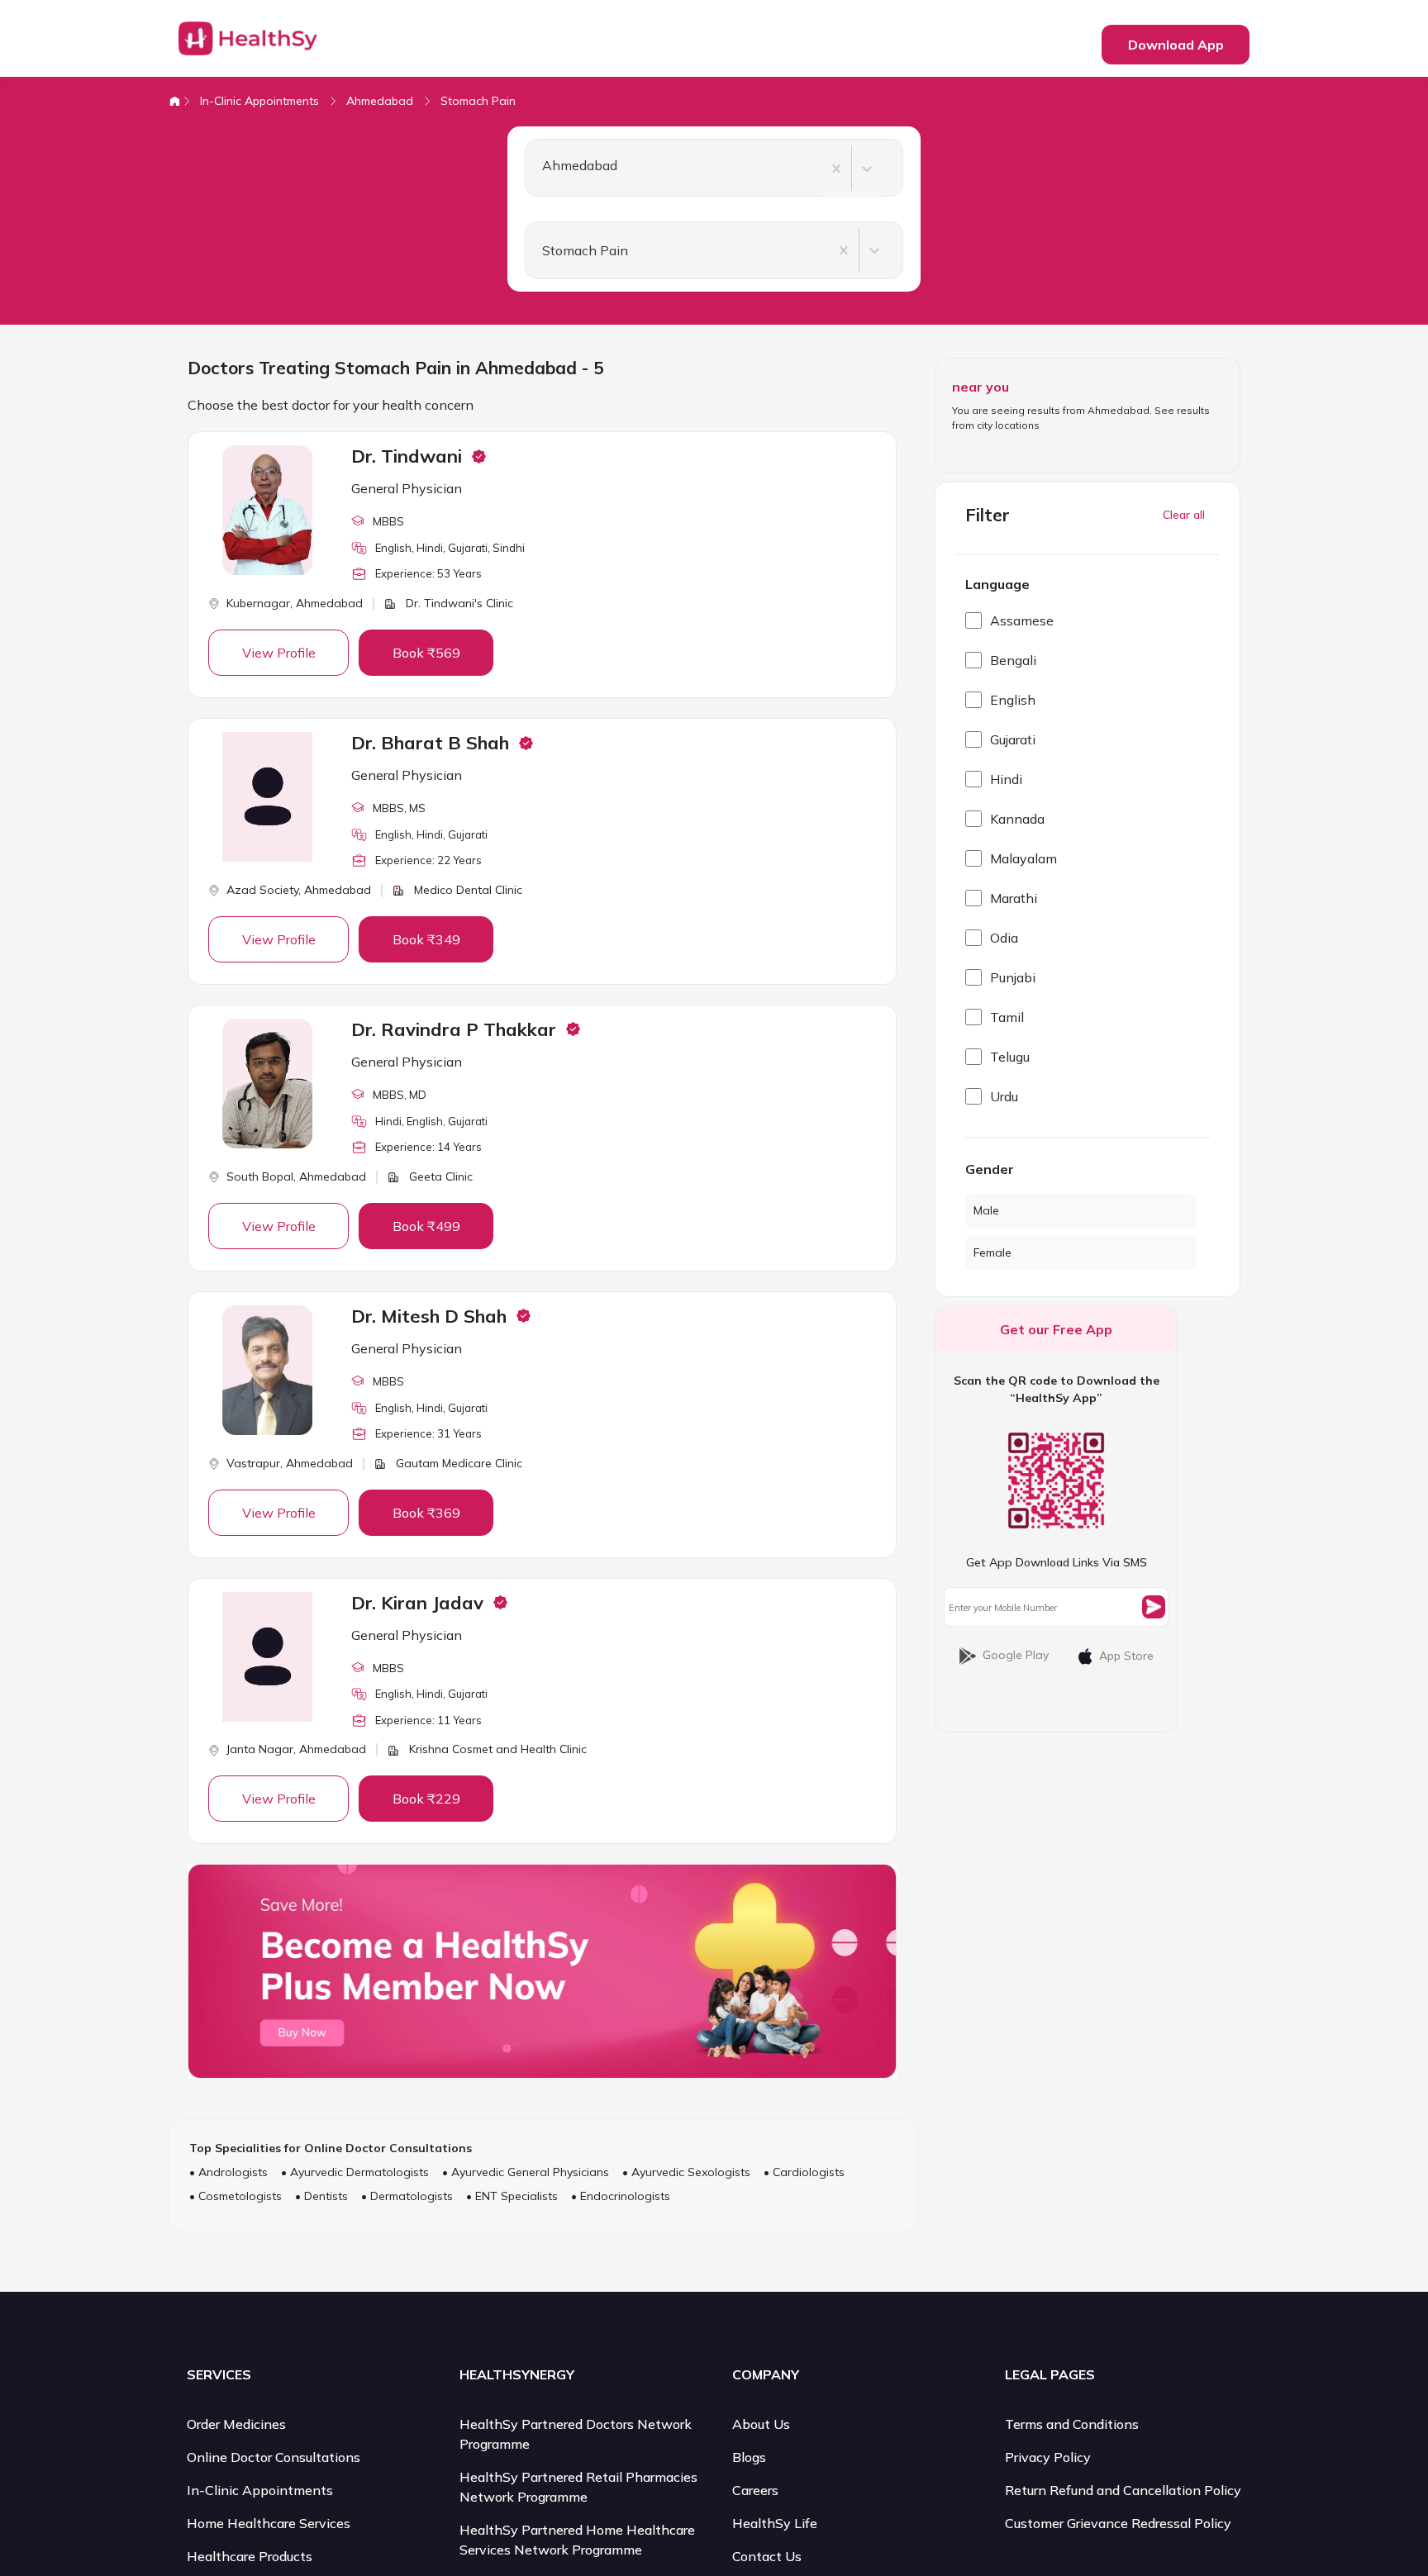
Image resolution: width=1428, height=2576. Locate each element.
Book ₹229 (426, 1799)
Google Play (1016, 1655)
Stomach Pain (478, 101)
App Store (1126, 1656)
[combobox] (535, 169)
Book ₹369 (426, 1513)
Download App (1176, 45)
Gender (990, 1169)
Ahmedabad (380, 101)
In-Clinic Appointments (259, 101)
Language (997, 584)
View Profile (279, 653)
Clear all (1184, 515)
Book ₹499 (426, 1226)
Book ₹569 (426, 653)
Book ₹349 (426, 939)
